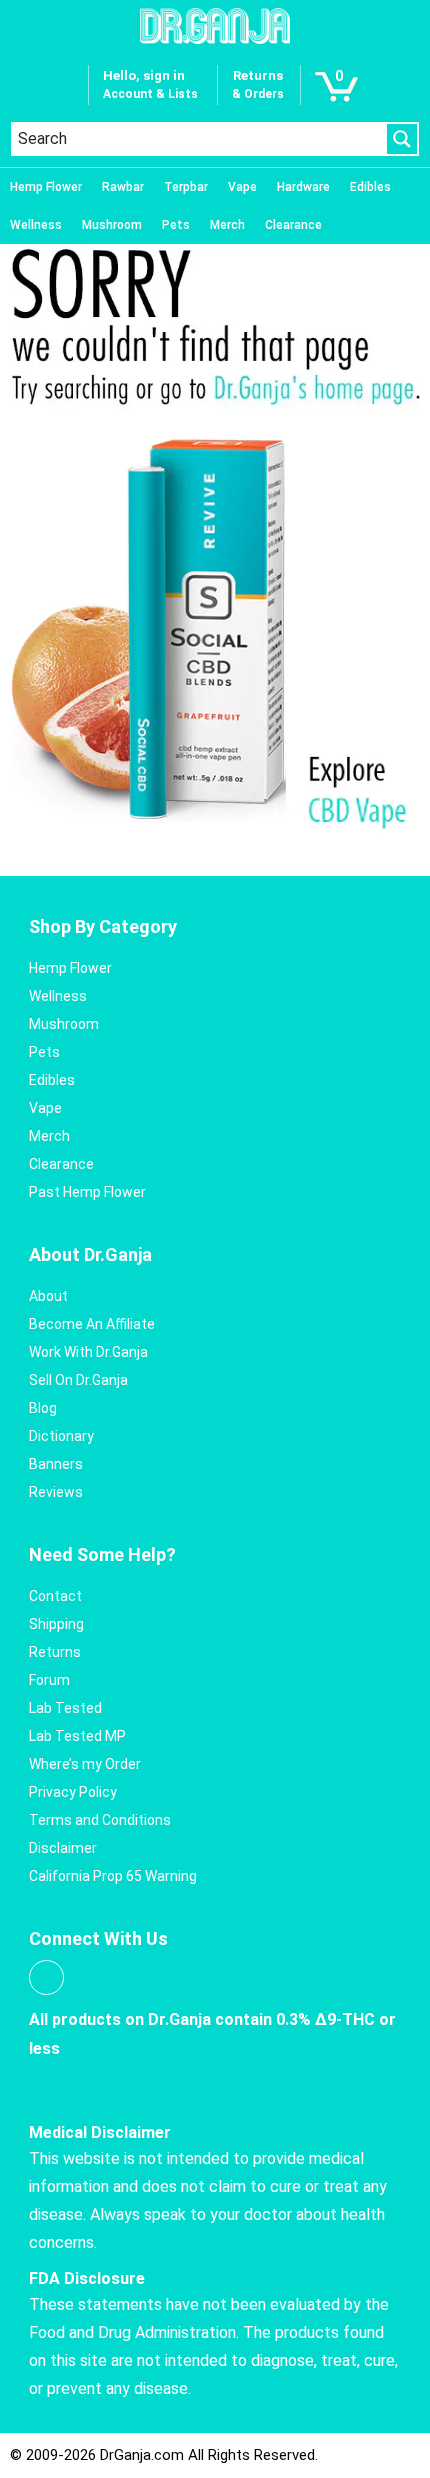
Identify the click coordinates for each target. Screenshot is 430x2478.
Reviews (56, 1492)
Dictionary (61, 1436)
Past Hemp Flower (87, 1192)
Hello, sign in (144, 75)
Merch (227, 225)
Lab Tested (65, 1708)
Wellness (36, 225)
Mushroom (112, 225)
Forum (49, 1680)
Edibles (370, 187)
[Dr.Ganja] (215, 26)
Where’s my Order (85, 1764)
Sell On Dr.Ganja (78, 1380)
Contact (55, 1596)
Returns (55, 1652)
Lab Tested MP (77, 1736)
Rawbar (123, 187)
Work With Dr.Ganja (88, 1352)
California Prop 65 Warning (113, 1876)
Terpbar (186, 187)
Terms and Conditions (100, 1820)
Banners (56, 1464)
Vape (242, 187)
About (48, 1296)
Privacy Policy (73, 1792)
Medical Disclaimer (100, 2132)
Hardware (303, 187)
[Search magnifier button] (402, 139)
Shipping (56, 1624)
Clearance (293, 225)
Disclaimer (63, 1848)
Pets (176, 225)
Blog (43, 1408)
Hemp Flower (46, 187)
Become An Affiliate (92, 1324)
